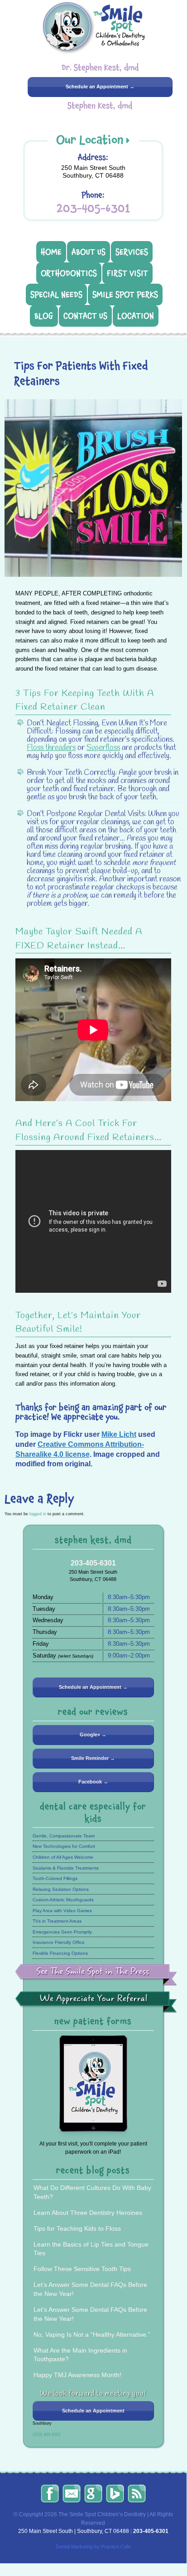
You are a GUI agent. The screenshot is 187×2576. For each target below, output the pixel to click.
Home (51, 252)
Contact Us (85, 316)
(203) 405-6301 (47, 2435)
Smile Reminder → (93, 1758)
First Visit (127, 273)
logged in (38, 1514)
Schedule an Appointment (93, 2411)
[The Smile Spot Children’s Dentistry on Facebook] (50, 2494)
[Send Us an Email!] (72, 2494)
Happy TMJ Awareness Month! (77, 2375)
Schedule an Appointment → (100, 87)
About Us (89, 252)
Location (136, 316)
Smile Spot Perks (125, 295)
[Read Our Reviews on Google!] (93, 2494)
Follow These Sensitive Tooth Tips (82, 2269)
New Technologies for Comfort (64, 1846)
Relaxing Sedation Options (61, 1889)
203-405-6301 (93, 208)
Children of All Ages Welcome (63, 1857)
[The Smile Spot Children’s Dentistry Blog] (137, 2494)
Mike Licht (119, 1434)
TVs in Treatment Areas (57, 1921)
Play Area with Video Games (62, 1911)
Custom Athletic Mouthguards (63, 1900)
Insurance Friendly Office (59, 1942)
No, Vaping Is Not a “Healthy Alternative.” (92, 2334)
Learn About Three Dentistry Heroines (88, 2213)
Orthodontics (69, 273)
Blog (44, 316)
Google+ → (93, 1735)
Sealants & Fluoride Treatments (66, 1868)
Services (132, 252)
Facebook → (93, 1782)
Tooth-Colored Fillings (55, 1878)
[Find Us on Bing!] (115, 2494)
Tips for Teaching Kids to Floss (77, 2228)
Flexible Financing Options (60, 1953)
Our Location (90, 140)
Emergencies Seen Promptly (62, 1932)
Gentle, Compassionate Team (64, 1836)
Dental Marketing (74, 2547)
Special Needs (56, 295)
